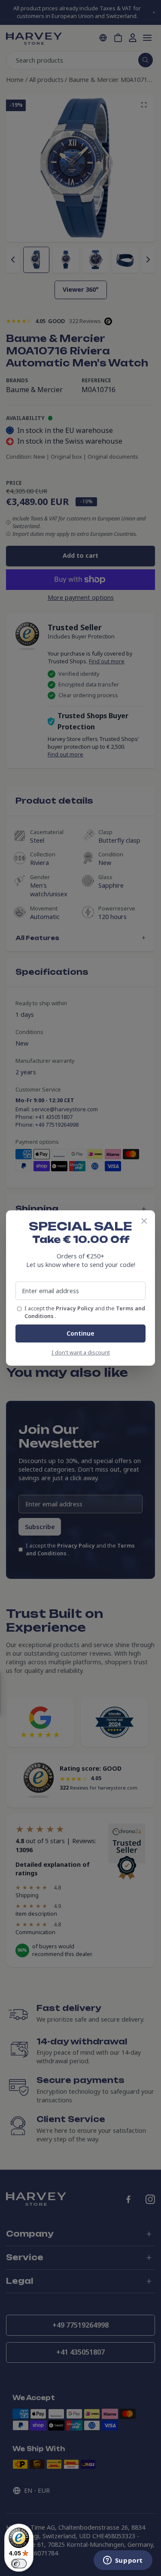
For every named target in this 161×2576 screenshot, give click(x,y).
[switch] (19, 2564)
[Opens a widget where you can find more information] (123, 2561)
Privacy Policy (75, 1308)
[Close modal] (144, 1221)
